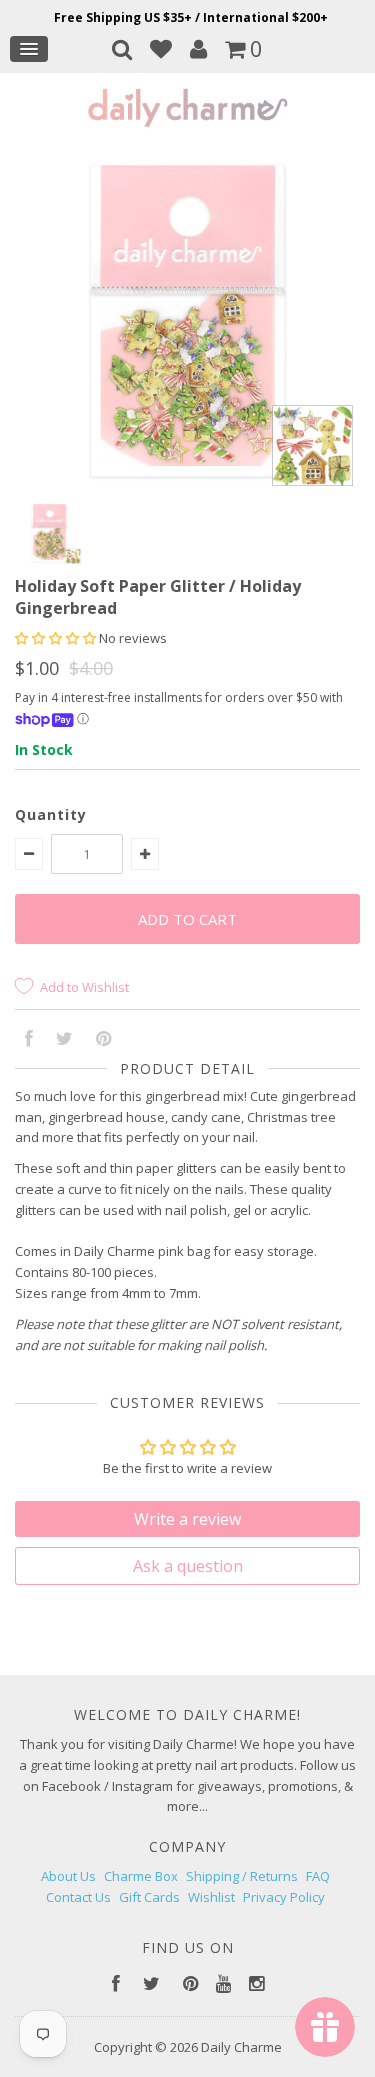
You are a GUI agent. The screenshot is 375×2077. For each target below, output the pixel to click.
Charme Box (141, 1876)
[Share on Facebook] (29, 1040)
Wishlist (211, 1897)
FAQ (318, 1876)
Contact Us (78, 1897)
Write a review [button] (187, 1519)
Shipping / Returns (242, 1876)
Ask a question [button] (188, 1566)
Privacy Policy (284, 1897)
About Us (68, 1876)
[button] (57, 638)
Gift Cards (149, 1897)
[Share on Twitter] (64, 1040)
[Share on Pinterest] (103, 1040)
